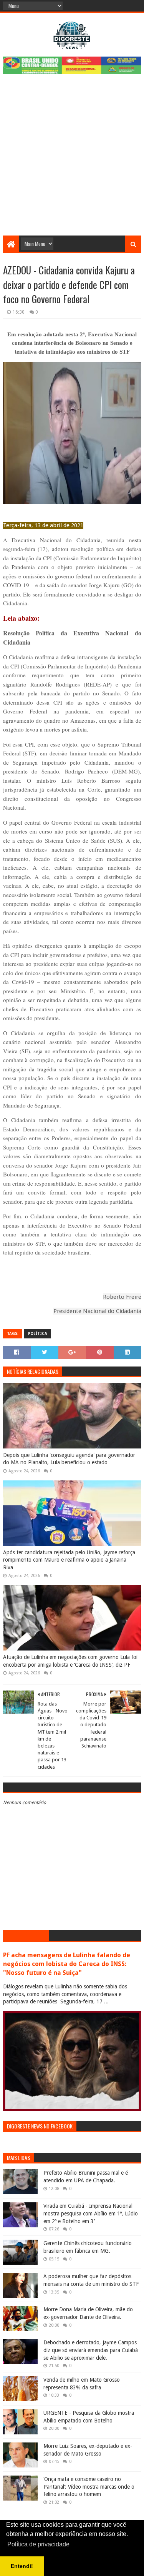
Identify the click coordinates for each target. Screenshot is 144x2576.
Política (38, 1334)
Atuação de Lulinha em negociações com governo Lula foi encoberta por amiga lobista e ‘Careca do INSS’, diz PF (70, 1661)
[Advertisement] (72, 160)
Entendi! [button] (22, 2566)
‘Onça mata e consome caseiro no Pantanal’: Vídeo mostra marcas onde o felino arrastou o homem (89, 2487)
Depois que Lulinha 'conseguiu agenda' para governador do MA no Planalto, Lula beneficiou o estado (69, 1459)
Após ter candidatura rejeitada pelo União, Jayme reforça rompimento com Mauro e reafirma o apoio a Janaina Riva (69, 1560)
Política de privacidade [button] (38, 2544)
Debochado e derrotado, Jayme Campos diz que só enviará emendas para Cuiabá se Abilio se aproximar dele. (91, 2350)
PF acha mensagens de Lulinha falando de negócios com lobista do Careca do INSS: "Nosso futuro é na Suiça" (67, 1964)
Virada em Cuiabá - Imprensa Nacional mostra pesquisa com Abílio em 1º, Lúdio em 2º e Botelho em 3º (91, 2213)
